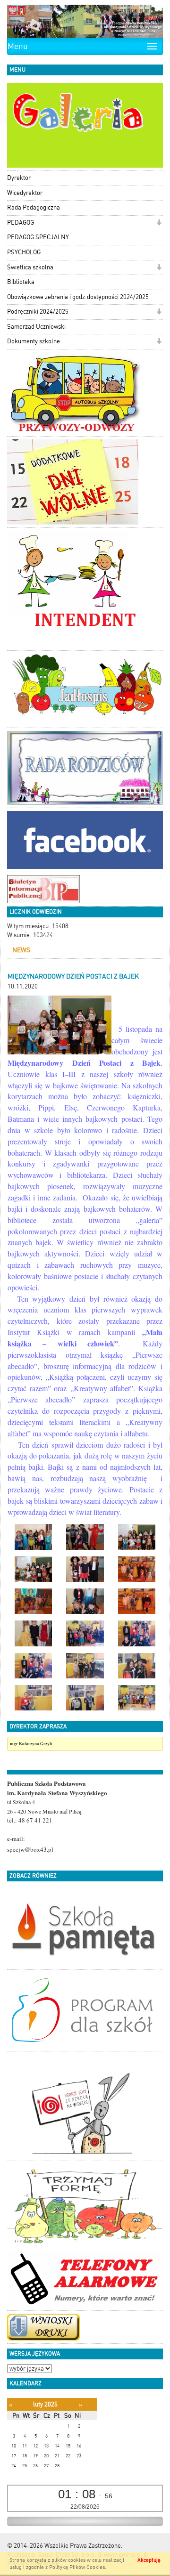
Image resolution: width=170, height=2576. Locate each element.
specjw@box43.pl (30, 1849)
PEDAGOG (21, 223)
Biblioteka (21, 282)
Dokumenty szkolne (34, 341)
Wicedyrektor (25, 193)
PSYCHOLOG (24, 252)
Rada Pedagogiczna (34, 207)
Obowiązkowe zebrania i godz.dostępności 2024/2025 (78, 297)
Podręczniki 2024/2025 (38, 312)
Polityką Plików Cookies (77, 2567)
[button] (159, 223)
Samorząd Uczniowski (36, 327)
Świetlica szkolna (30, 267)
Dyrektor (19, 178)
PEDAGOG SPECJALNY (38, 237)
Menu (18, 46)
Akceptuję (149, 2560)
